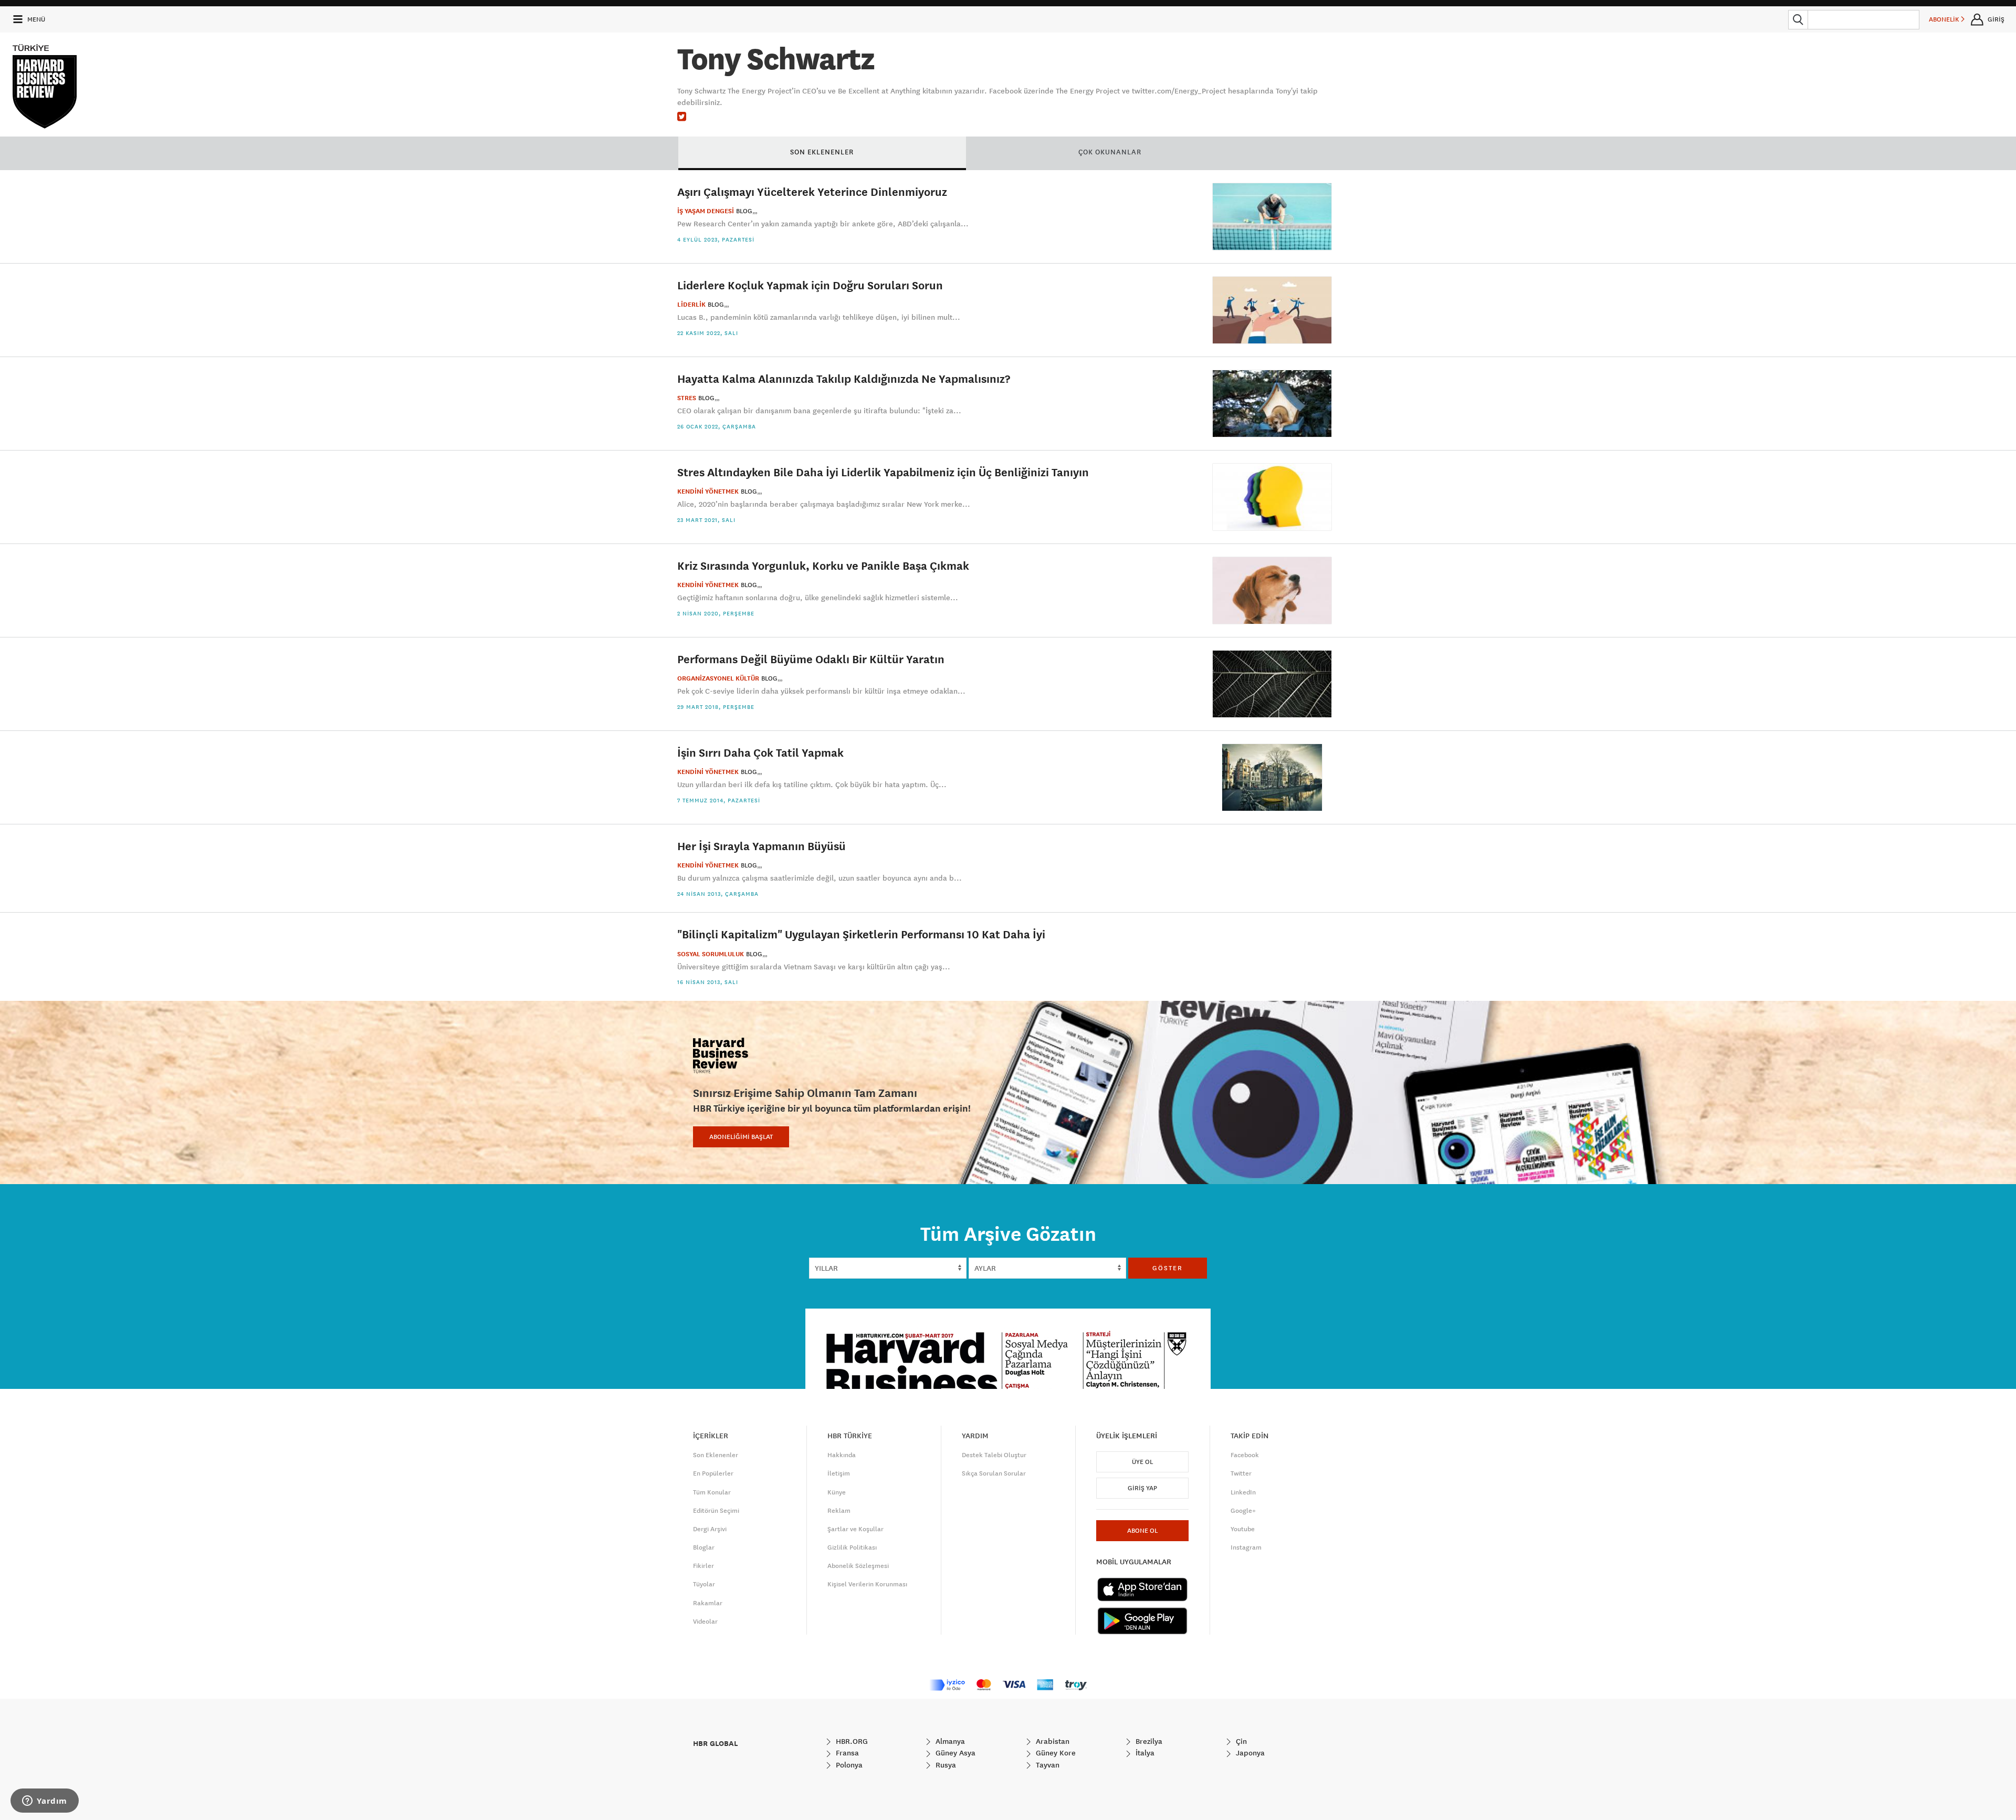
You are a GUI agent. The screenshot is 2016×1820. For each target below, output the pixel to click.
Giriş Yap (1142, 1488)
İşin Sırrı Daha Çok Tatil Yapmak (760, 752)
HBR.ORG (851, 1741)
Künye (837, 1492)
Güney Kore (1055, 1753)
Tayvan (1047, 1765)
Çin (1240, 1741)
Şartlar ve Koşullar (855, 1529)
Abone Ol (1142, 1531)
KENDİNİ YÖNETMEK (708, 491)
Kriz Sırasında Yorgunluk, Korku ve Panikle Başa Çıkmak (823, 565)
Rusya (945, 1765)
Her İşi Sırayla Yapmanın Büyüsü (762, 846)
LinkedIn (1243, 1492)
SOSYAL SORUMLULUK (711, 954)
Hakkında (842, 1455)
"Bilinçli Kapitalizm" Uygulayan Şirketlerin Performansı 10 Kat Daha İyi (861, 934)
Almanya (949, 1741)
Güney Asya (954, 1753)
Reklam (839, 1511)
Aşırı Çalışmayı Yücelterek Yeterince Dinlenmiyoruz (812, 191)
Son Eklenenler (716, 1455)
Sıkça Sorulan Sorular (994, 1473)
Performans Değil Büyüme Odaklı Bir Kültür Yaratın (811, 659)
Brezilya (1148, 1741)
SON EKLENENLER (822, 152)
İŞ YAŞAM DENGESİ (706, 211)
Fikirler (703, 1566)
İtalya (1144, 1753)
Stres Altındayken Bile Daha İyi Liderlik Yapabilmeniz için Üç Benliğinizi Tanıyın (883, 472)
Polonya (848, 1765)
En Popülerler (713, 1473)
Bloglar (704, 1547)
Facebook (1245, 1455)
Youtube (1243, 1529)
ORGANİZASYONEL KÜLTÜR (718, 678)
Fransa (846, 1753)
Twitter (1241, 1473)
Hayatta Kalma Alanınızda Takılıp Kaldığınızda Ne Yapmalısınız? (844, 378)
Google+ (1243, 1511)
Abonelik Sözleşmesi (858, 1566)
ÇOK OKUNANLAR (1110, 152)
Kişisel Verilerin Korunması (867, 1584)
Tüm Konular (712, 1492)
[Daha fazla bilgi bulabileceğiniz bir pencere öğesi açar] (45, 1802)
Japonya (1249, 1753)
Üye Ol (1142, 1462)
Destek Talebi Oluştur (994, 1455)
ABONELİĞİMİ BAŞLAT (741, 1137)
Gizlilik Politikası (852, 1547)
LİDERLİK (691, 305)
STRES (687, 398)
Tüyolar (704, 1584)
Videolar (705, 1622)
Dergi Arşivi (710, 1529)
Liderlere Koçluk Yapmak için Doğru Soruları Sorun (810, 285)
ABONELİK (1945, 19)
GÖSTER (1168, 1268)
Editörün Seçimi (716, 1511)
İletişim (839, 1473)
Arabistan (1052, 1741)
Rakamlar (708, 1603)
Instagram (1246, 1547)
